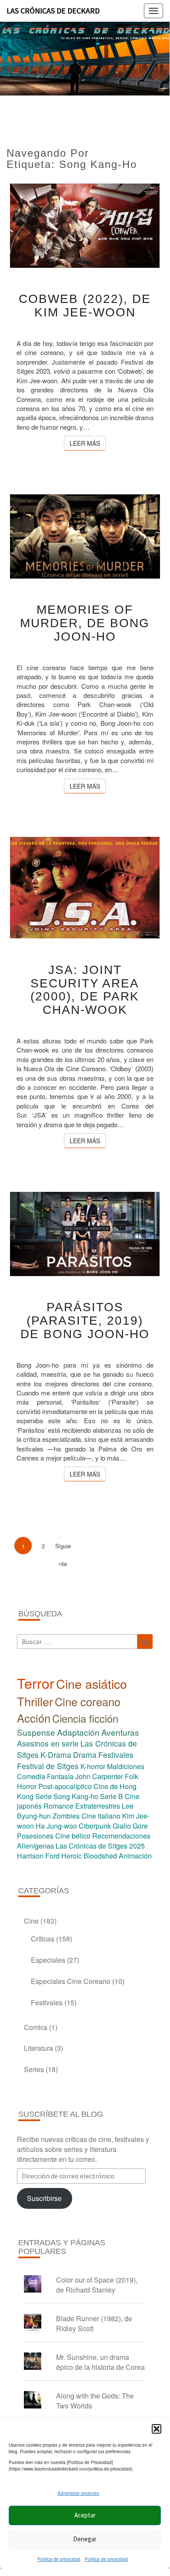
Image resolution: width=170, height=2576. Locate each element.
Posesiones (35, 1836)
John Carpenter (99, 1776)
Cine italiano (101, 1816)
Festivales (116, 1755)
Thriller (35, 1701)
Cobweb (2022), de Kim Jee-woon (85, 306)
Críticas (43, 1939)
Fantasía (60, 1776)
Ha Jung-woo (56, 1826)
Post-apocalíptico (65, 1786)
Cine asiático (92, 1683)
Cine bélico (73, 1836)
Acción (34, 1718)
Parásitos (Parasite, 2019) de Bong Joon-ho (85, 1321)
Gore (140, 1826)
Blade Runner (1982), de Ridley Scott (94, 2323)
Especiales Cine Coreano (71, 1981)
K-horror (93, 1766)
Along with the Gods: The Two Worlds (95, 2401)
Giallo (122, 1826)
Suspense (36, 1732)
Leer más (88, 443)
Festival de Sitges (48, 1766)
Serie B (112, 1796)
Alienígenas (35, 1846)
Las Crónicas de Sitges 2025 (100, 1846)
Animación (135, 1856)
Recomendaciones (121, 1836)
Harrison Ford (38, 1856)
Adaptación (78, 1732)
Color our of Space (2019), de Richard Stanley (97, 2285)
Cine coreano (88, 1701)
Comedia (31, 1776)
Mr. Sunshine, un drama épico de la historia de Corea (100, 2362)
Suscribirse (44, 2198)
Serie (43, 1796)
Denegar (85, 2539)
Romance (58, 1806)
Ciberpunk (95, 1826)
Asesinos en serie (48, 1743)
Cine (31, 1921)
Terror (36, 1683)
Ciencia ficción (85, 1718)
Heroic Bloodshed (89, 1856)
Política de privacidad (59, 2559)
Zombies (66, 1816)
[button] (157, 2429)
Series (34, 2069)
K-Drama (56, 1755)
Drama (85, 1755)
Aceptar (85, 2515)
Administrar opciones (78, 2493)
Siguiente (63, 1548)
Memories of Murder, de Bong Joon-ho (85, 623)
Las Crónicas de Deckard (53, 11)
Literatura (38, 2048)
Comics (36, 2027)
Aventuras (120, 1732)
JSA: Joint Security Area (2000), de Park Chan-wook (85, 990)
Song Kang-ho (76, 1796)
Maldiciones (126, 1766)
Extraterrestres (98, 1806)
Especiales (48, 1960)
